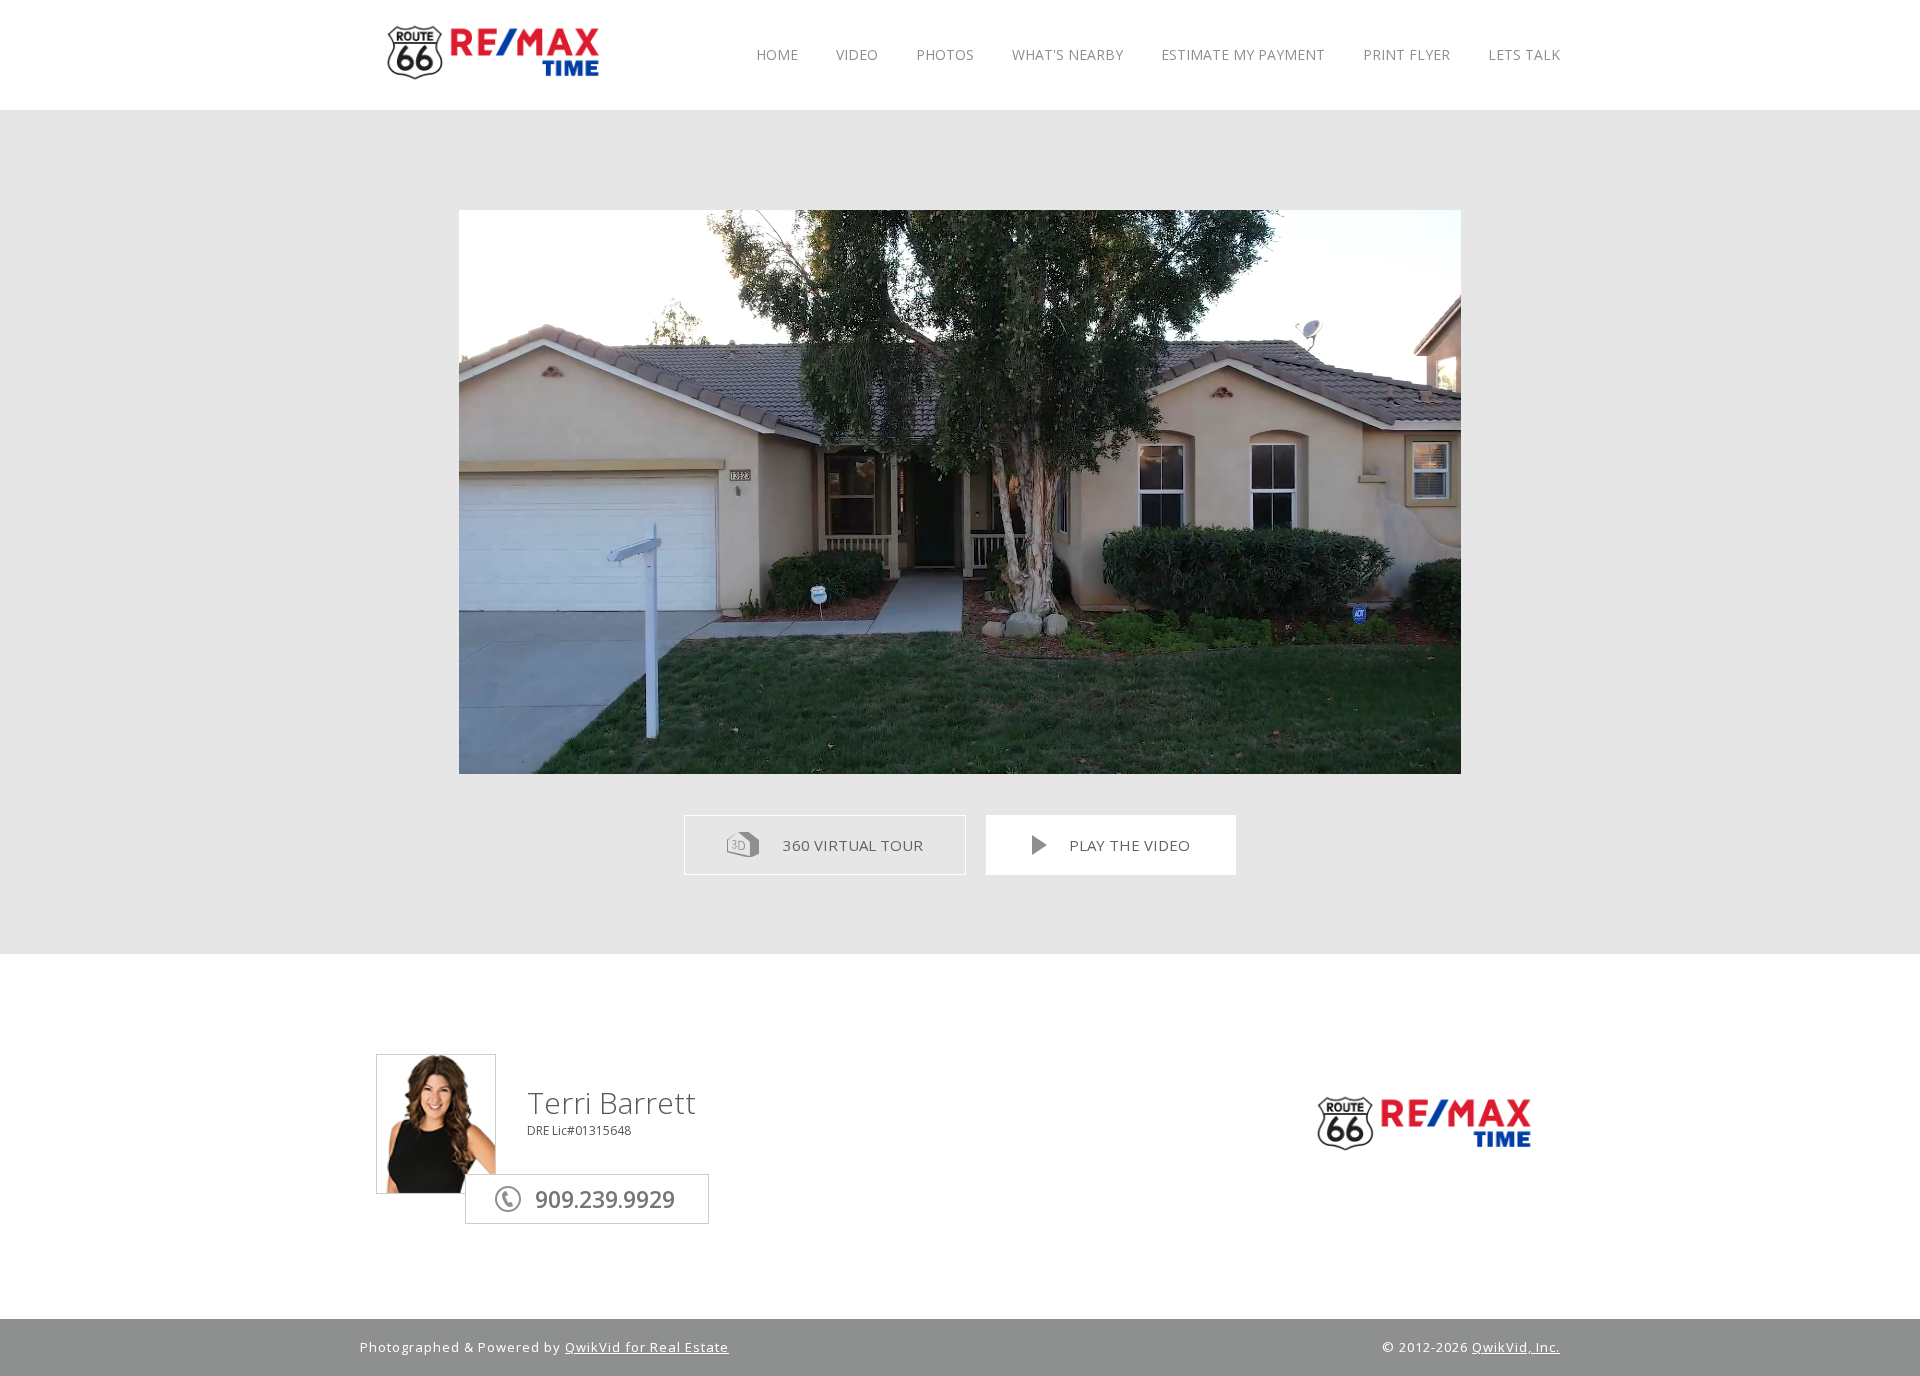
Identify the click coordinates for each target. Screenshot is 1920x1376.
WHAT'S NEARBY (1067, 55)
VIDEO (857, 55)
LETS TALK (1524, 55)
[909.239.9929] (618, 1170)
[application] (960, 492)
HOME (777, 55)
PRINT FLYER (1406, 55)
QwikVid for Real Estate (647, 1347)
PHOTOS (945, 55)
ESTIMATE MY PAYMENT (1243, 55)
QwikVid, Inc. (1516, 1347)
